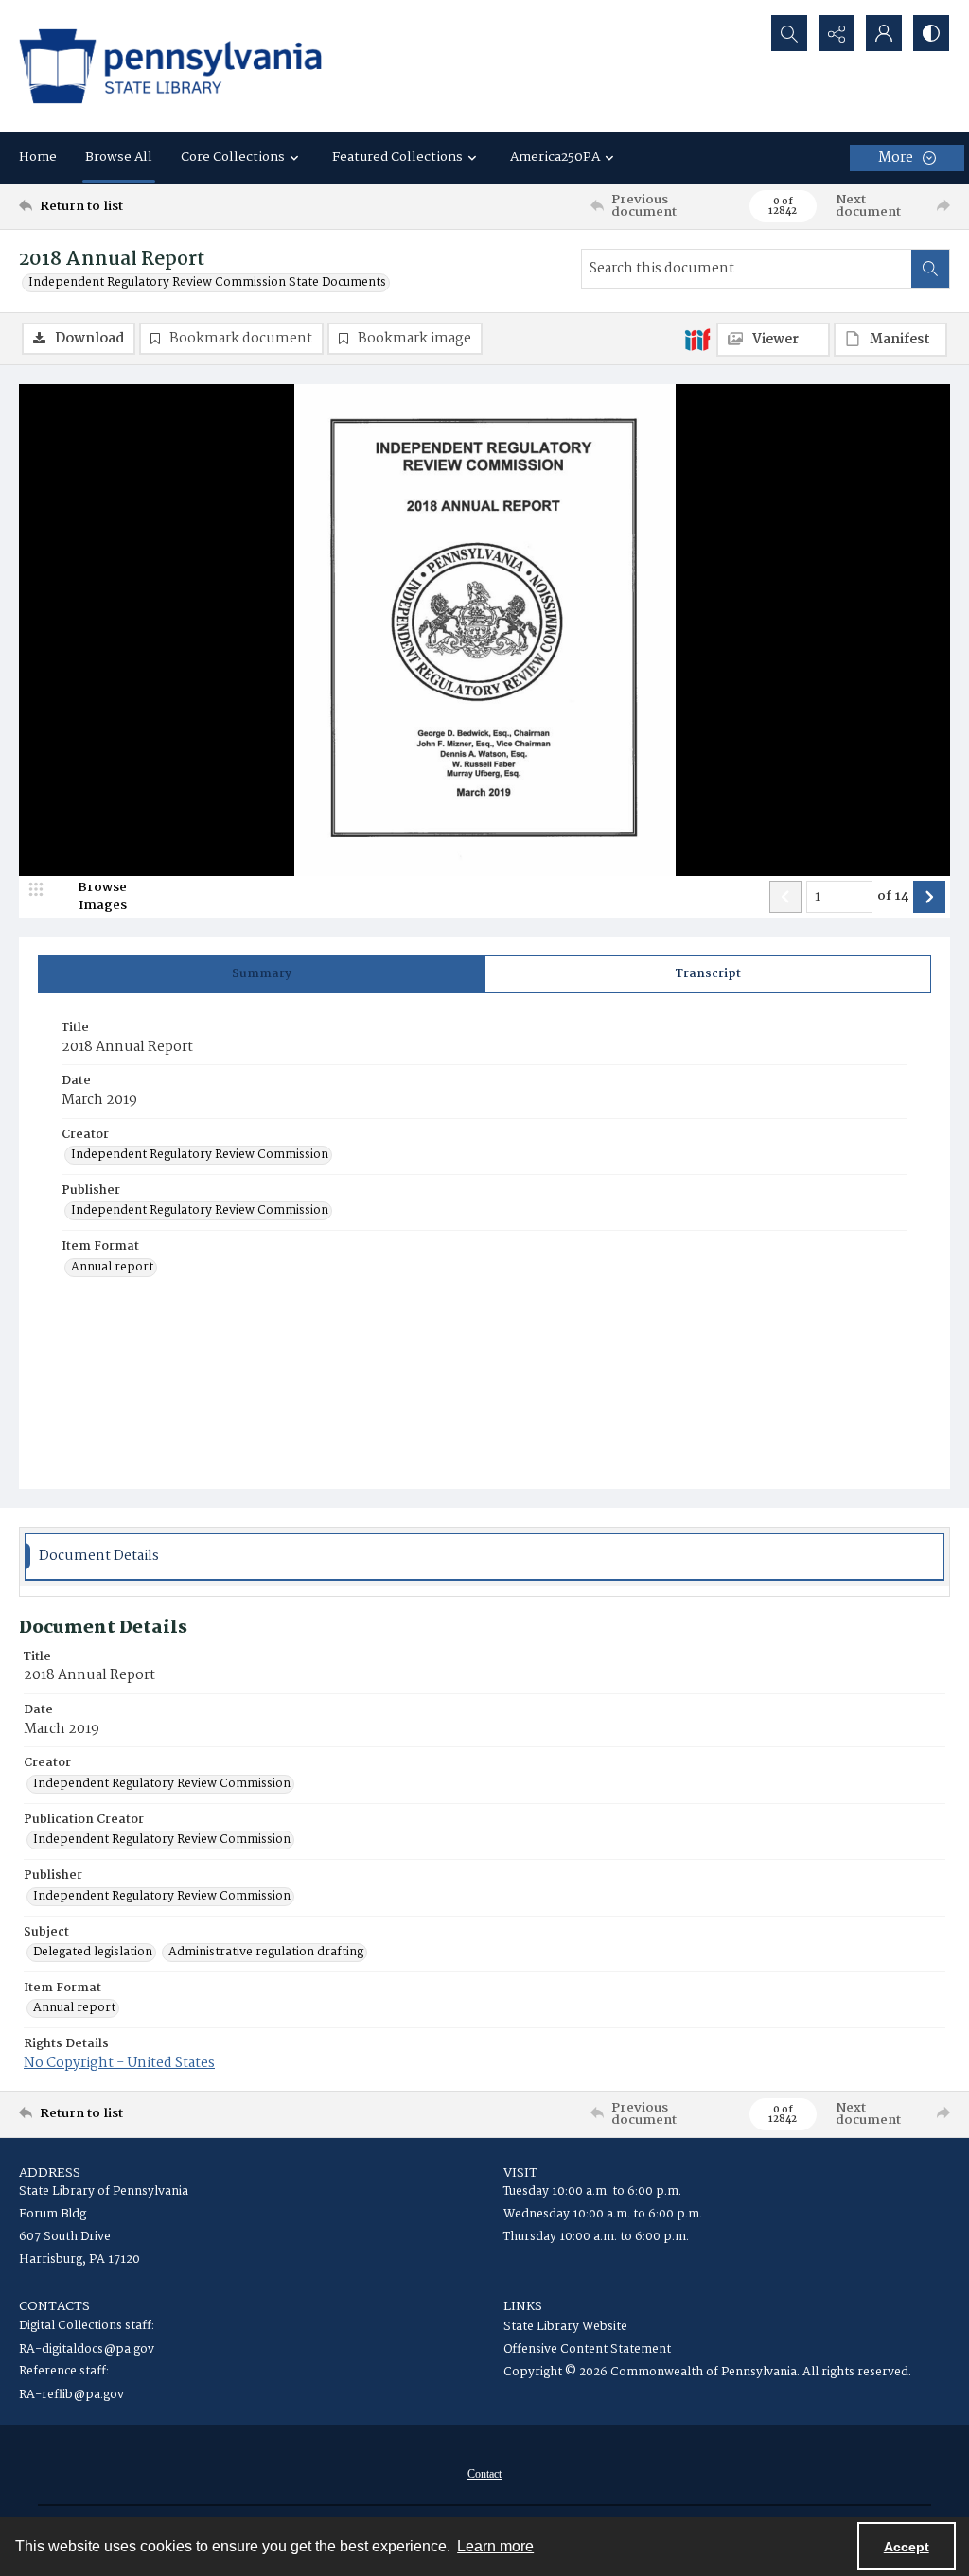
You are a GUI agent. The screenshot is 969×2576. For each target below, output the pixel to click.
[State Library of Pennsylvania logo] (170, 66)
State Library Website (565, 2327)
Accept (907, 2547)
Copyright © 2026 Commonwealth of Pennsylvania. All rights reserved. (707, 2372)
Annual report (112, 1268)
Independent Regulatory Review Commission (200, 1155)
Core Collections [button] (233, 157)
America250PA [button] (555, 157)
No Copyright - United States (119, 2063)
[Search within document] (930, 269)
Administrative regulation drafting (266, 1953)
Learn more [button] (495, 2546)
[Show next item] (929, 897)
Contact (484, 2474)
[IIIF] (697, 339)
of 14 (893, 897)
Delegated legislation (93, 1953)
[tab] (262, 974)
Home (38, 157)
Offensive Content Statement (587, 2349)
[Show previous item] (785, 897)
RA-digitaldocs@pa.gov (87, 2349)
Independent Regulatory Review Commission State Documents (207, 283)
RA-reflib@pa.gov (71, 2395)
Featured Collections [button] (397, 157)
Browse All (119, 157)
